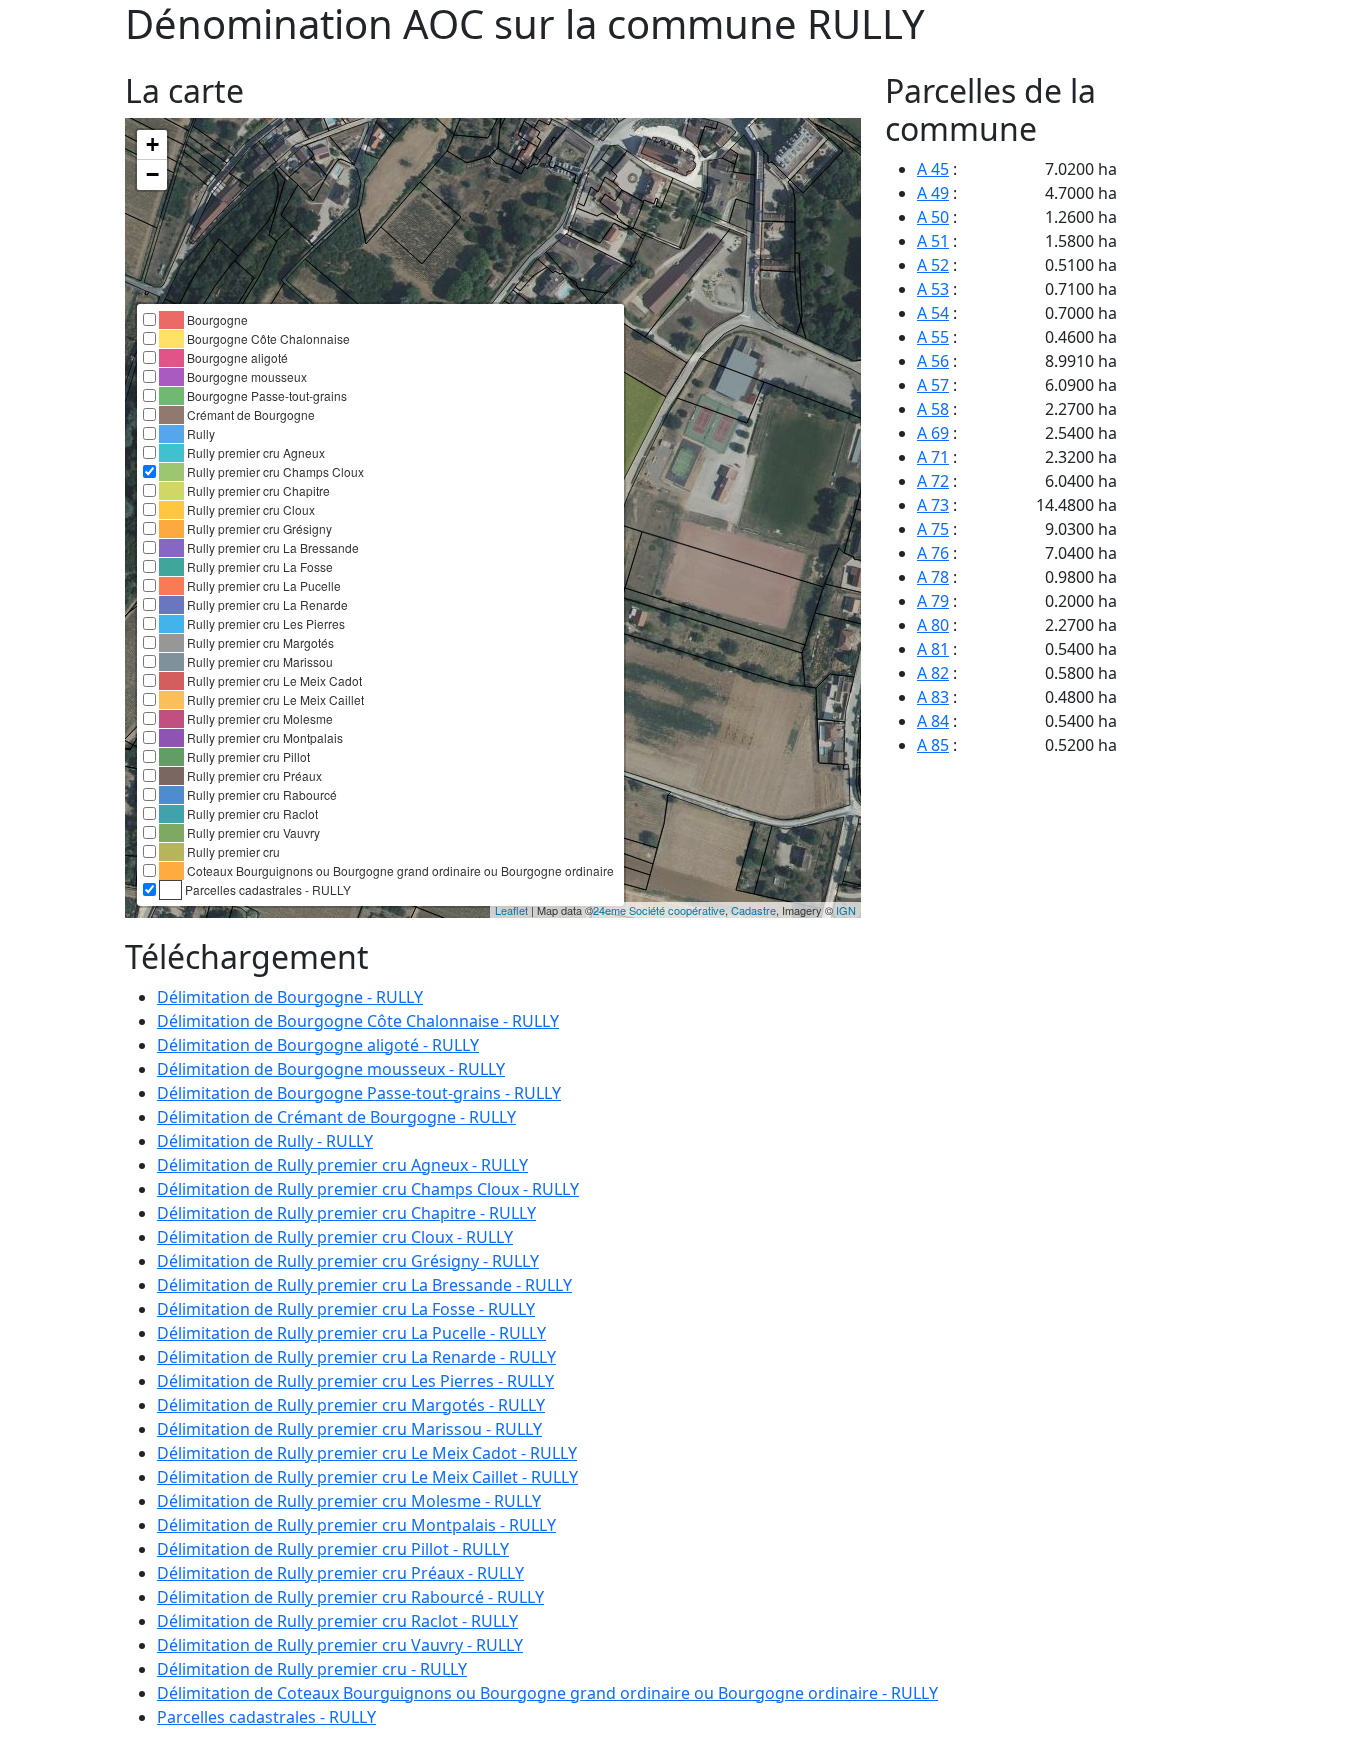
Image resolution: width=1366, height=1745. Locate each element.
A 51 (933, 241)
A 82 (933, 673)
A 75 (933, 529)
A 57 (933, 385)
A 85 (933, 745)
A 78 (933, 577)
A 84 (933, 721)
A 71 (933, 457)
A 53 (933, 289)
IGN (846, 910)
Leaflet (511, 910)
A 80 (933, 625)
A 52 (933, 265)
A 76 (933, 553)
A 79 (933, 601)
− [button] (152, 174)
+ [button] (152, 144)
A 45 (933, 169)
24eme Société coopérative (659, 910)
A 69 (933, 433)
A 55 (933, 337)
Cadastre (753, 910)
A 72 (933, 481)
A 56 (933, 361)
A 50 (933, 217)
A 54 (933, 313)
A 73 (933, 505)
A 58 (933, 409)
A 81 (933, 649)
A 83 (933, 697)
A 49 (933, 193)
